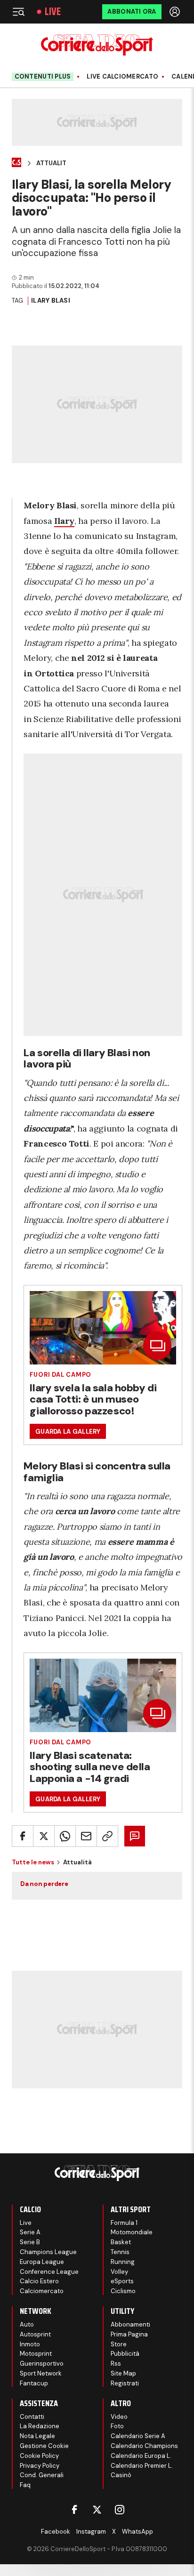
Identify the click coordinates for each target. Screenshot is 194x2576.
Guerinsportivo (42, 2363)
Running (123, 2262)
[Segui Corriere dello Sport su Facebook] (74, 2510)
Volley (119, 2272)
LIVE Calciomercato (122, 77)
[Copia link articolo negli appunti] (107, 1836)
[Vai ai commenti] (135, 1836)
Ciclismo (123, 2291)
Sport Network (41, 2373)
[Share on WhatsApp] (65, 1836)
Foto (117, 2426)
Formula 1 (124, 2223)
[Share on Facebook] (23, 1836)
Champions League (48, 2252)
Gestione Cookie (44, 2446)
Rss (116, 2363)
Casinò (121, 2475)
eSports (122, 2281)
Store (119, 2344)
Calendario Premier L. (142, 2466)
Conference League (49, 2272)
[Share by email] (86, 1836)
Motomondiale (132, 2232)
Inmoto (30, 2344)
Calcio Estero (39, 2281)
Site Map (123, 2373)
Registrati (125, 2383)
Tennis (120, 2252)
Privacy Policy (40, 2466)
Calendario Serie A (138, 2436)
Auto (27, 2324)
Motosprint (36, 2354)
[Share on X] (44, 1836)
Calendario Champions (144, 2446)
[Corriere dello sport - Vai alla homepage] (97, 45)
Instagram (91, 2532)
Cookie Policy (39, 2456)
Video (119, 2417)
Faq (25, 2485)
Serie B (30, 2242)
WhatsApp (137, 2532)
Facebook (56, 2532)
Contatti (32, 2417)
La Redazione (40, 2426)
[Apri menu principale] (18, 12)
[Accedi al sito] (176, 12)
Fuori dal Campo (61, 1375)
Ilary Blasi (51, 301)
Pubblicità (125, 2354)
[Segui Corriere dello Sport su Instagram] (120, 2510)
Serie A (30, 2232)
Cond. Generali (42, 2475)
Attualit (51, 163)
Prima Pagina (129, 2334)
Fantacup (34, 2383)
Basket (121, 2242)
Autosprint (35, 2334)
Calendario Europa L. (141, 2456)
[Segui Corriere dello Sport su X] (97, 2510)
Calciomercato (42, 2291)
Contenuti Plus (43, 76)
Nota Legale (37, 2436)
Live (53, 12)
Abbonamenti (130, 2324)
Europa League (42, 2262)
